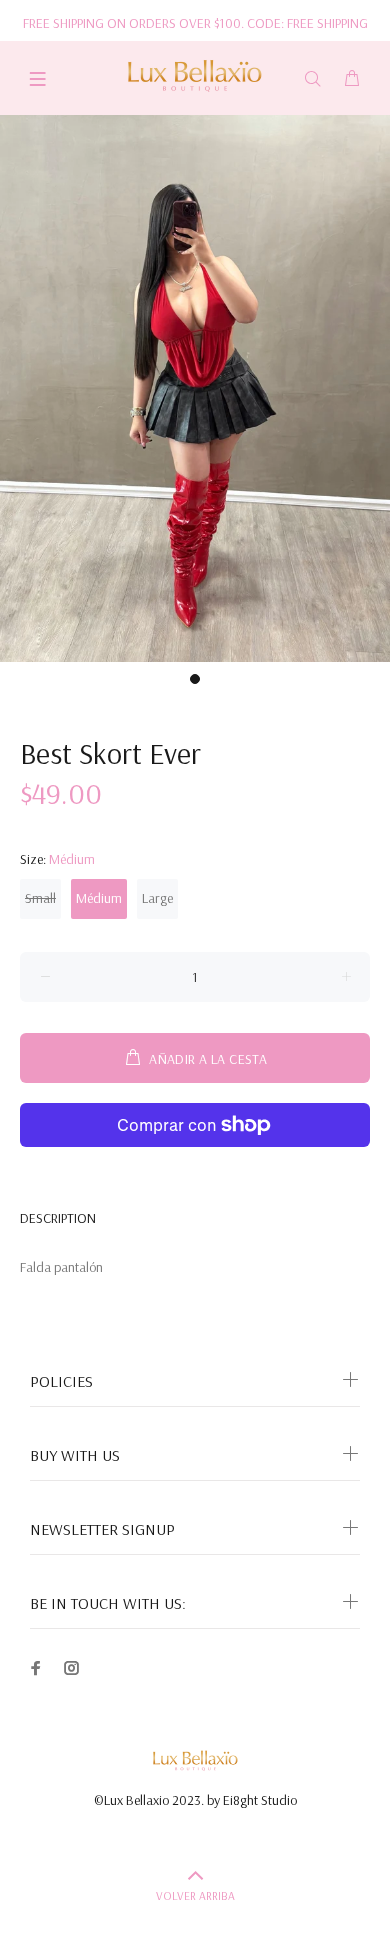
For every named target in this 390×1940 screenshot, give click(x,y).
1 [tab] (195, 679)
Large (157, 898)
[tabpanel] (195, 388)
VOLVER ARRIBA (195, 1895)
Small (40, 898)
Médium (99, 898)
